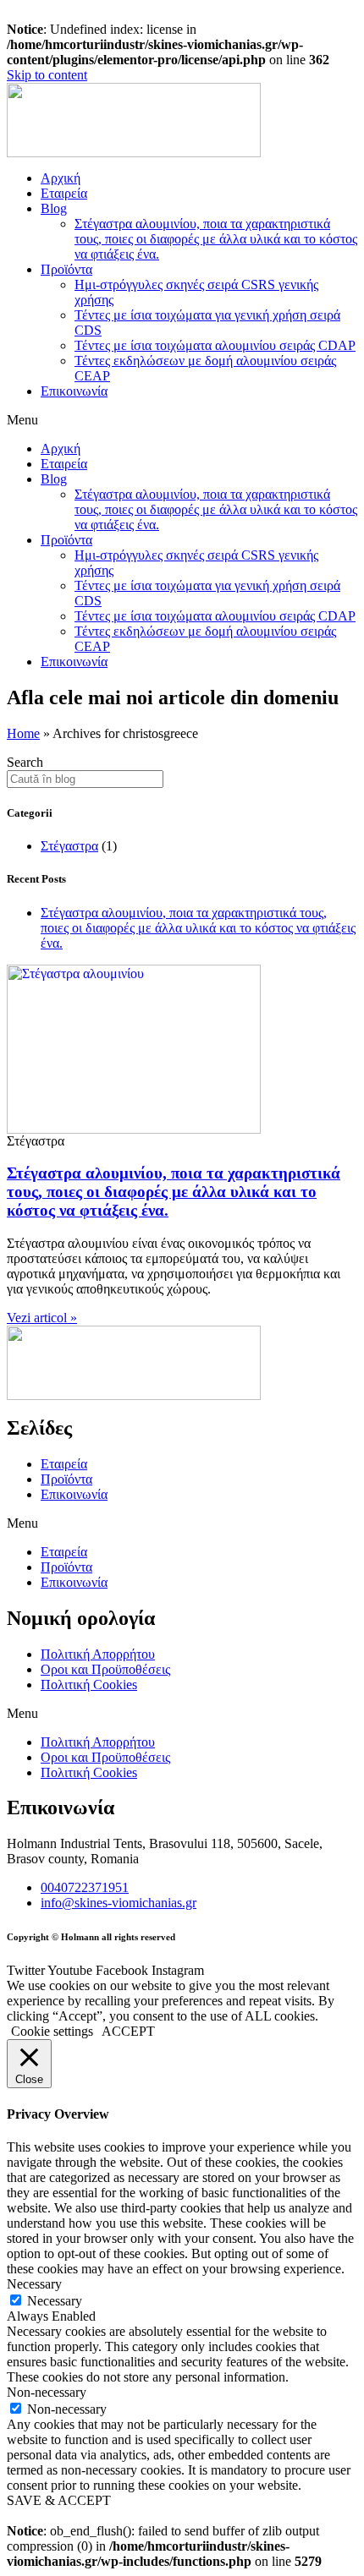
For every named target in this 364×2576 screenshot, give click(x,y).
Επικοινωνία (74, 391)
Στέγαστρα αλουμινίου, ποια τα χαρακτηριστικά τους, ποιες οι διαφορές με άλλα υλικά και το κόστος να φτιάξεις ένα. (216, 239)
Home (23, 733)
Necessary (55, 2301)
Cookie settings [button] (52, 2031)
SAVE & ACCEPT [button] (59, 2500)
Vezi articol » (42, 1318)
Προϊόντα (66, 269)
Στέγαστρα (69, 846)
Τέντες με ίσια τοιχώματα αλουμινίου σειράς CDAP (215, 345)
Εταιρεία (64, 193)
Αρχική (61, 178)
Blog (54, 208)
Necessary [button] (34, 2284)
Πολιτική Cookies (89, 1685)
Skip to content (47, 75)
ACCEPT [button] (128, 2031)
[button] (182, 420)
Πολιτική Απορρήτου (98, 1654)
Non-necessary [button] (47, 2392)
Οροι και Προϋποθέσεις (105, 1669)
